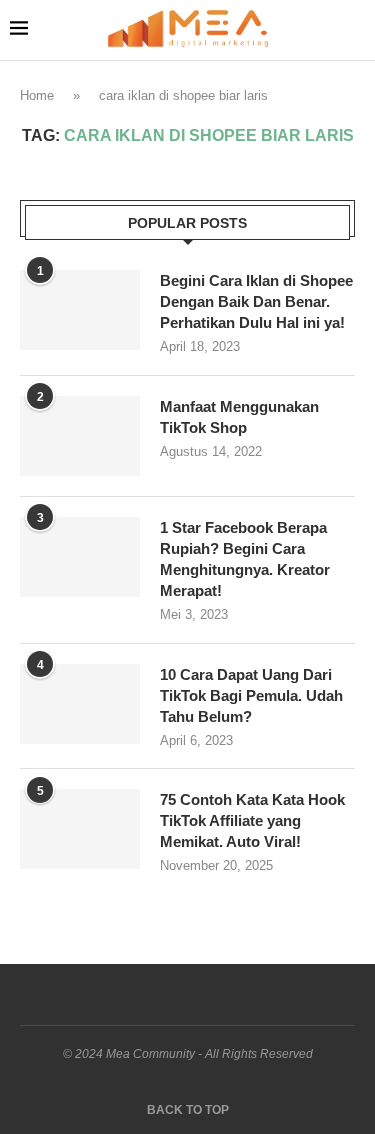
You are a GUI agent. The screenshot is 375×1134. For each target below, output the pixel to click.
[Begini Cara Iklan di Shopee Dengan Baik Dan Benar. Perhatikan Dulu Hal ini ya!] (80, 310)
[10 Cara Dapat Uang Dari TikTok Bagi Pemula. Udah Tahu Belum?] (80, 704)
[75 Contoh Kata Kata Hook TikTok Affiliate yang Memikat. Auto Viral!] (80, 829)
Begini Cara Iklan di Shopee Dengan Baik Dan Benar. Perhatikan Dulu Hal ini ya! (256, 301)
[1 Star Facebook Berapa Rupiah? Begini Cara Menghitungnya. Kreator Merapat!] (80, 557)
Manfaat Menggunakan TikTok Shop (239, 417)
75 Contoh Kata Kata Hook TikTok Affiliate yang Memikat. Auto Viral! (252, 820)
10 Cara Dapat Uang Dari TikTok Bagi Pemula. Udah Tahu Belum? (251, 695)
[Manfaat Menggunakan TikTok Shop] (80, 436)
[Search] (355, 30)
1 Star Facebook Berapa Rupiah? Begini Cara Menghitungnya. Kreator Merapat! (245, 559)
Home (37, 95)
